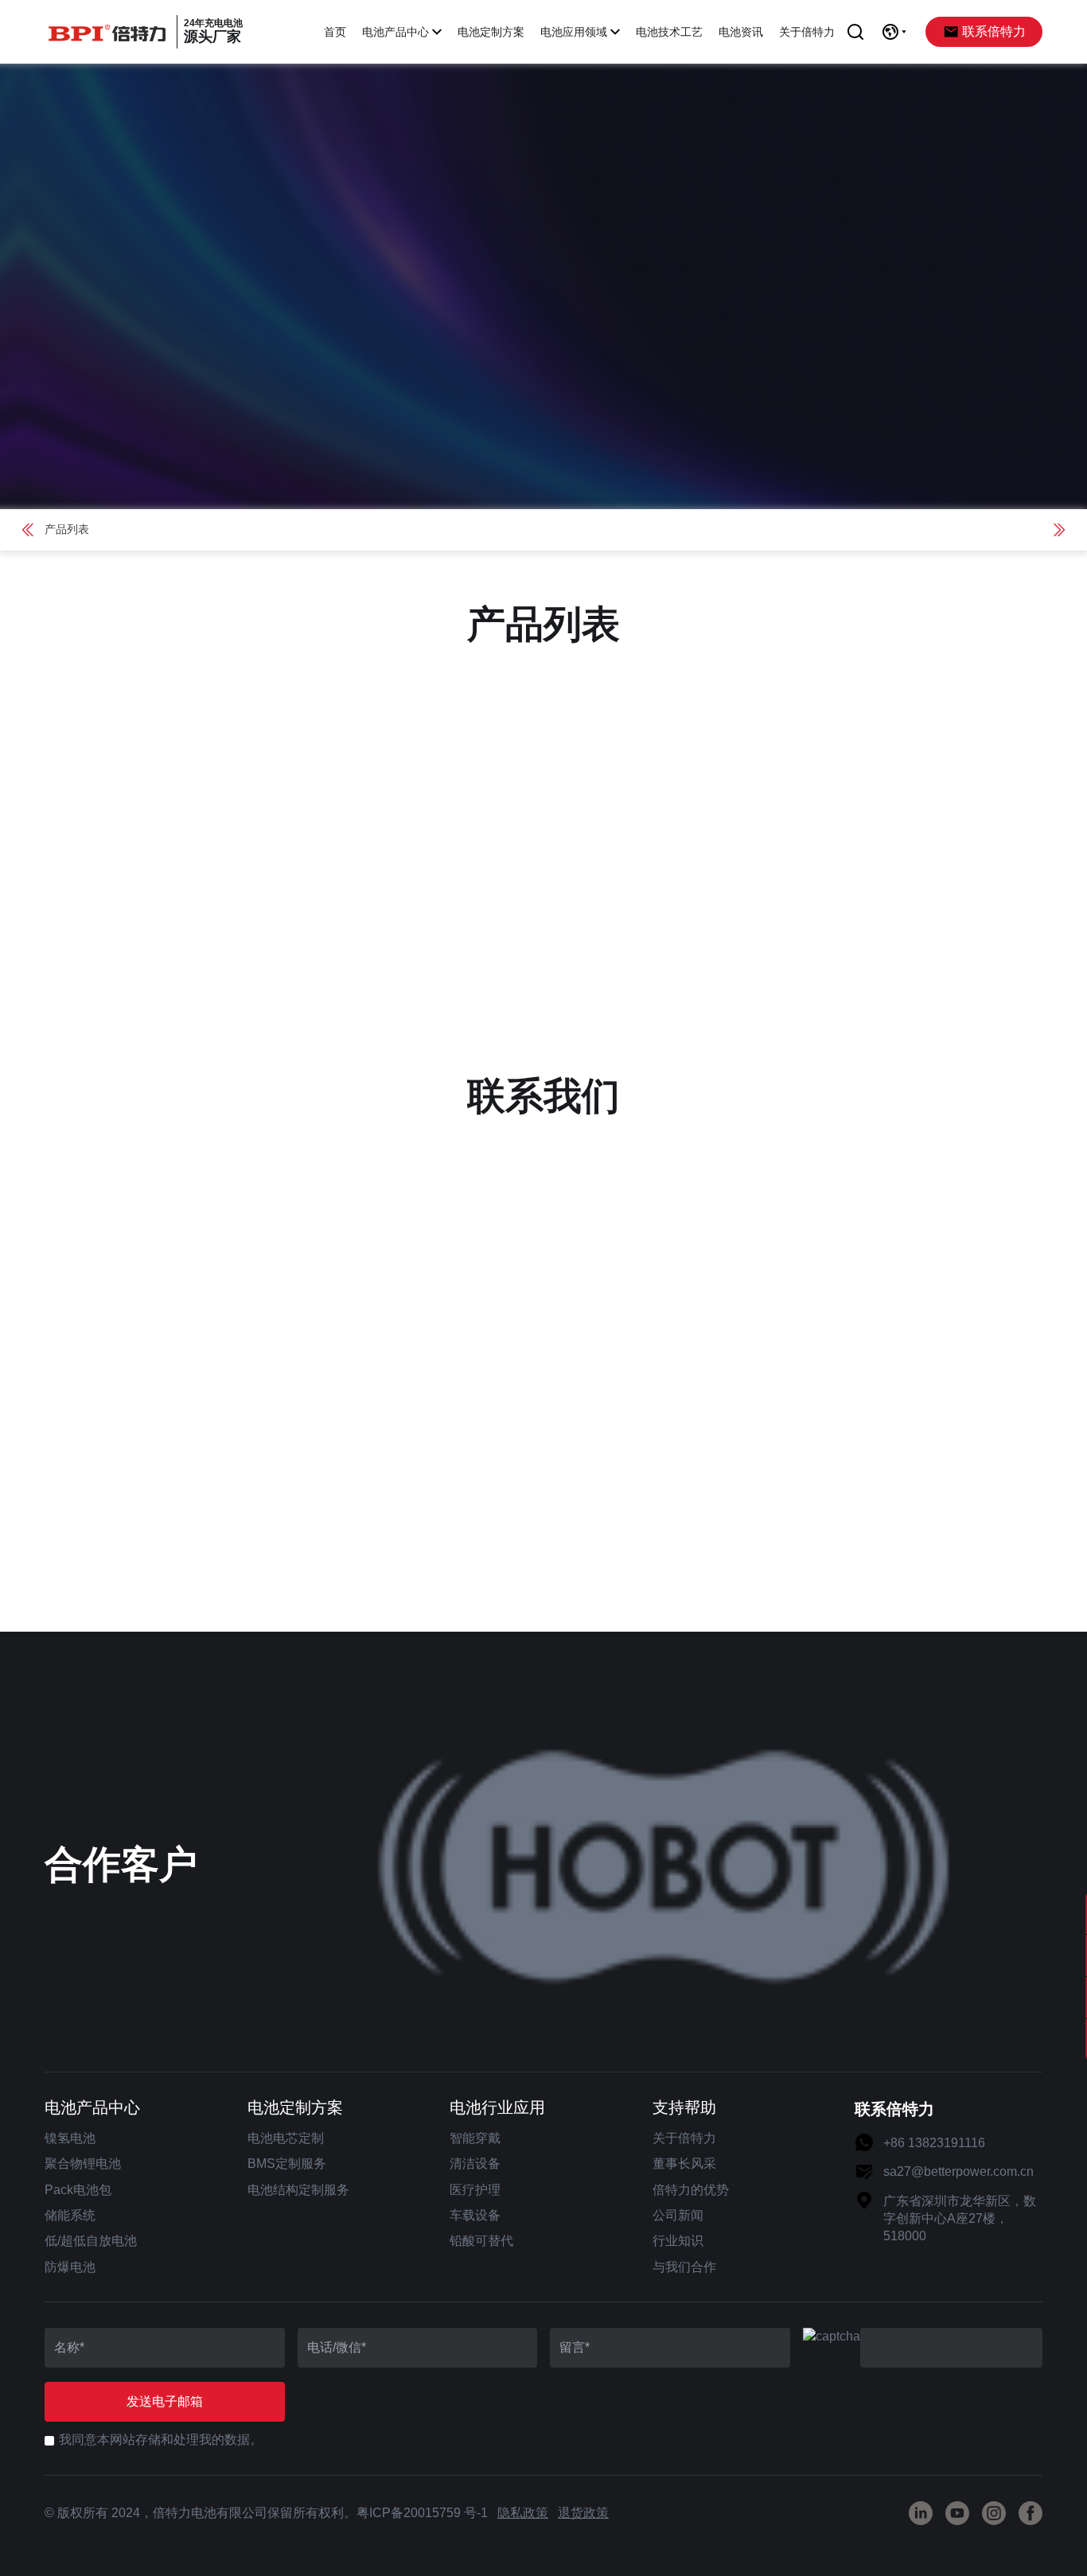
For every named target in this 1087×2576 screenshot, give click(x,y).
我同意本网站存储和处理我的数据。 (161, 2440)
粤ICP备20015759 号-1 (422, 2513)
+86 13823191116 (934, 2143)
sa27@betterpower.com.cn (958, 2171)
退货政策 (583, 2513)
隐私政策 (523, 2513)
